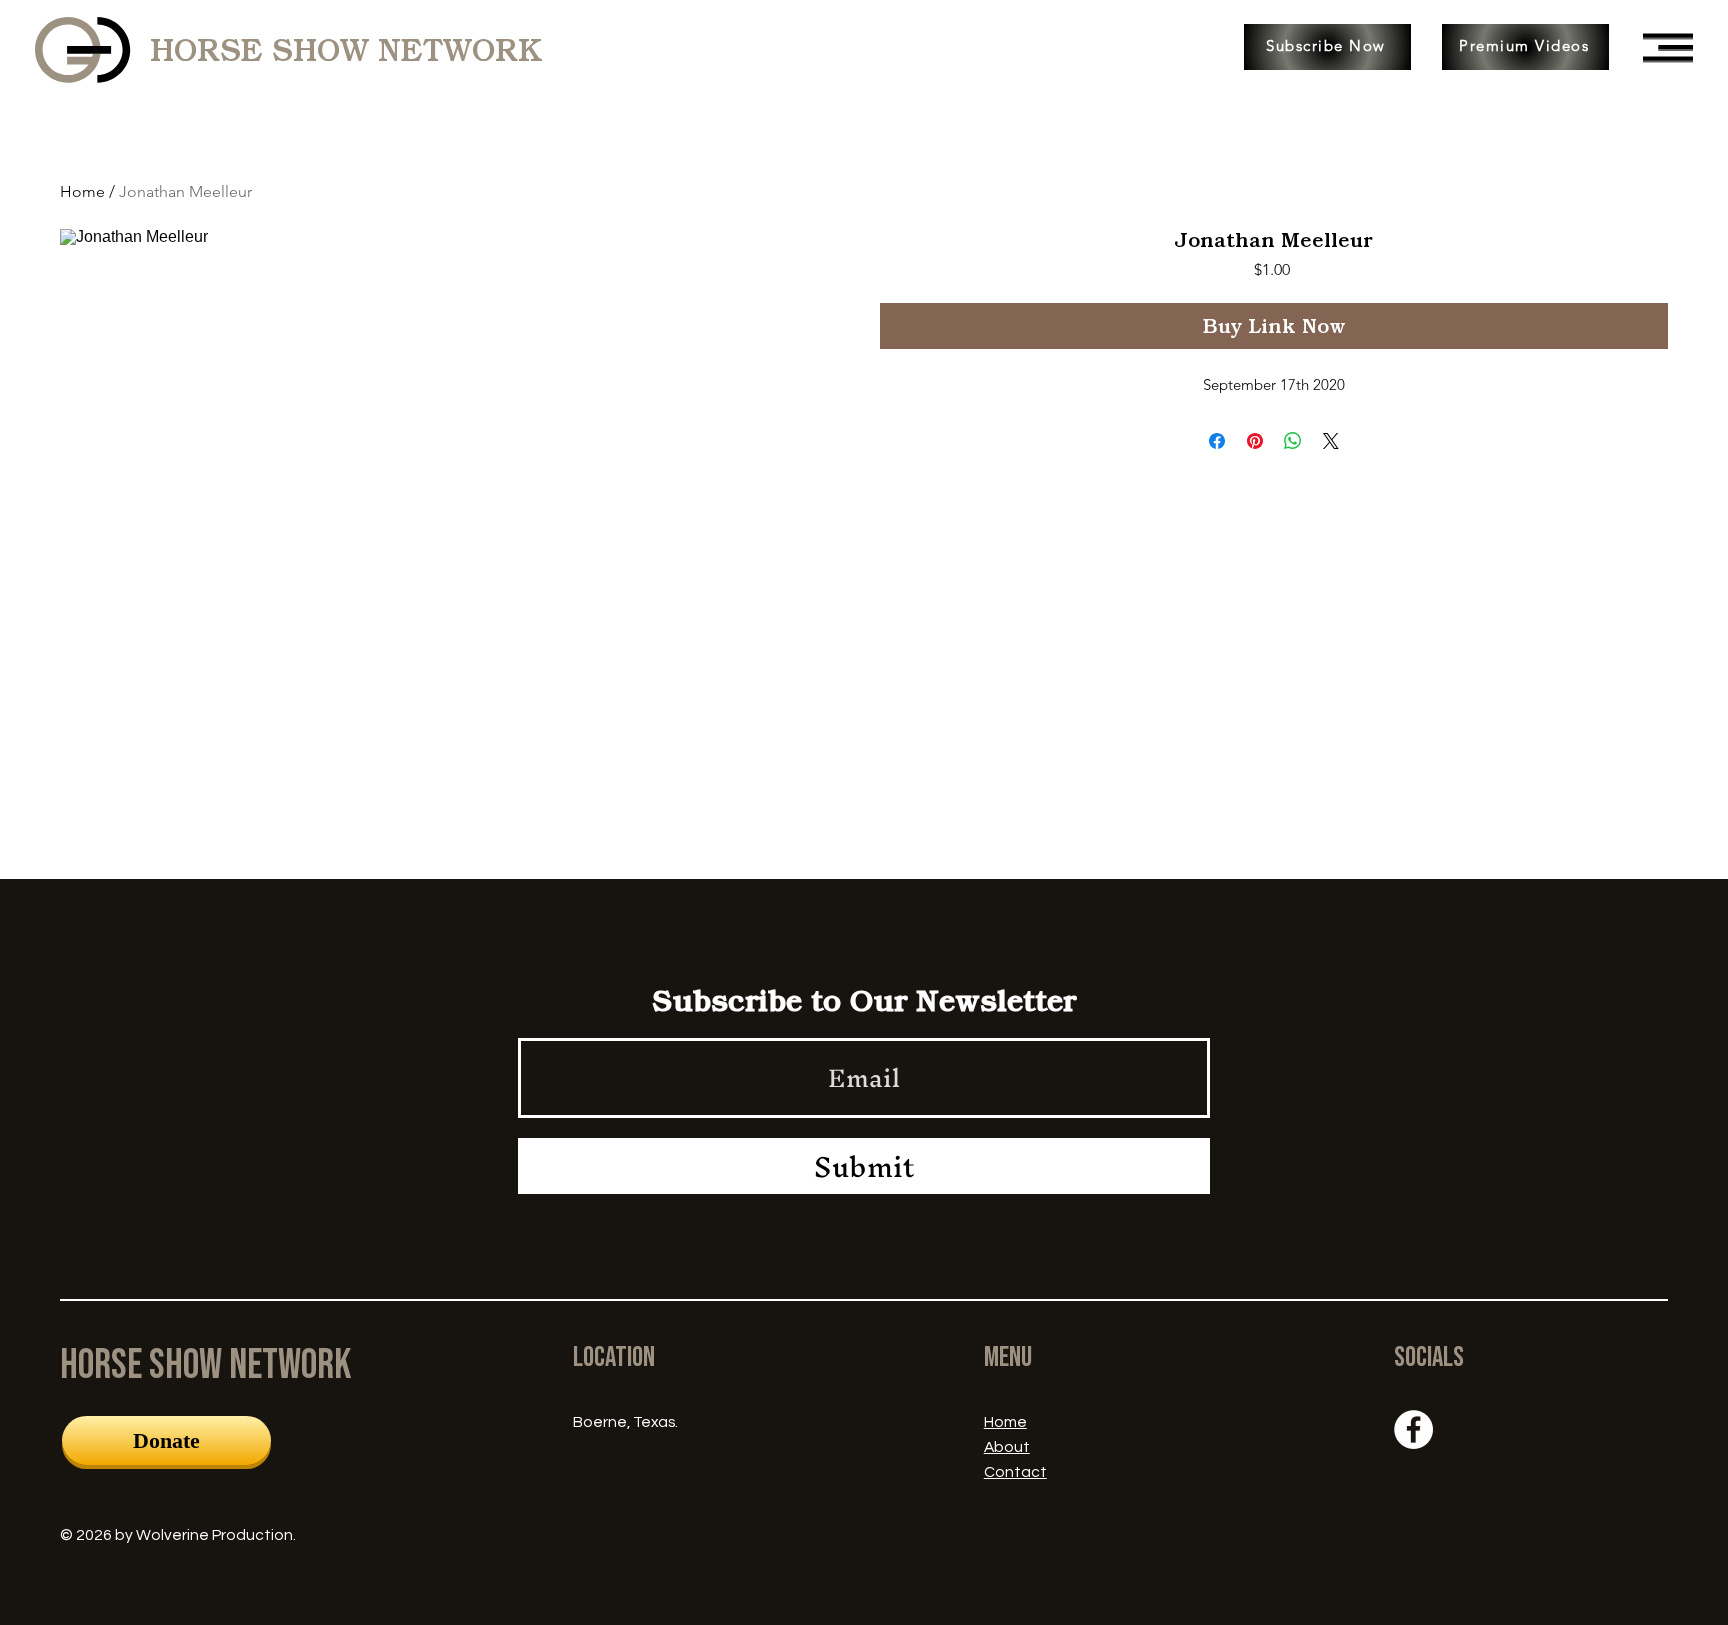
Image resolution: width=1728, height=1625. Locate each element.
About (1007, 1447)
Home (82, 191)
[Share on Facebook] (1217, 441)
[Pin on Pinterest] (1255, 441)
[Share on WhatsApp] (1293, 441)
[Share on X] (1331, 441)
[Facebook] (1413, 1429)
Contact (1015, 1472)
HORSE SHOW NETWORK (346, 50)
